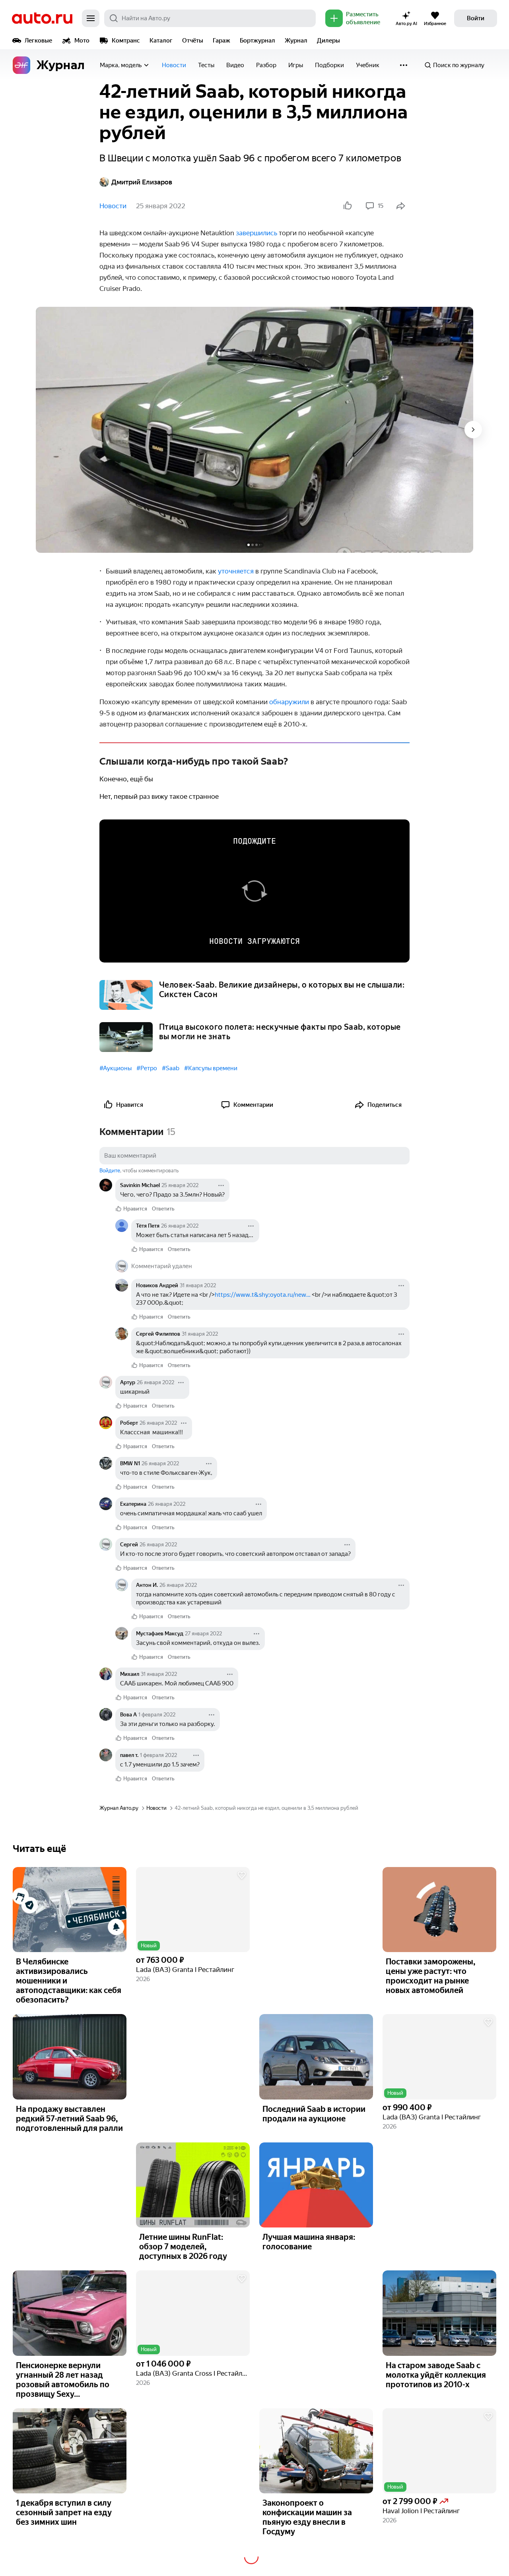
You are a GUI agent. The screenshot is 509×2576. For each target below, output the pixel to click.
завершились (256, 233)
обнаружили (289, 702)
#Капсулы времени (211, 1068)
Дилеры (328, 41)
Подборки (329, 65)
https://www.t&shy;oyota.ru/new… (263, 1295)
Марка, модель (121, 65)
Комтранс (126, 41)
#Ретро (147, 1068)
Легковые (38, 41)
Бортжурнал (257, 41)
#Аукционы (116, 1068)
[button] (193, 1910)
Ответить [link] (163, 1209)
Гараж (221, 41)
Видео (235, 65)
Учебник (368, 65)
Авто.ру (42, 18)
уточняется (236, 571)
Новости (174, 65)
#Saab (171, 1068)
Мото (82, 41)
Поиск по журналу (459, 65)
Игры (296, 65)
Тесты (206, 65)
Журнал (296, 41)
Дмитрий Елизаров (142, 182)
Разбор (266, 65)
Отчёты (193, 41)
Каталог (161, 41)
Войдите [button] (110, 1171)
